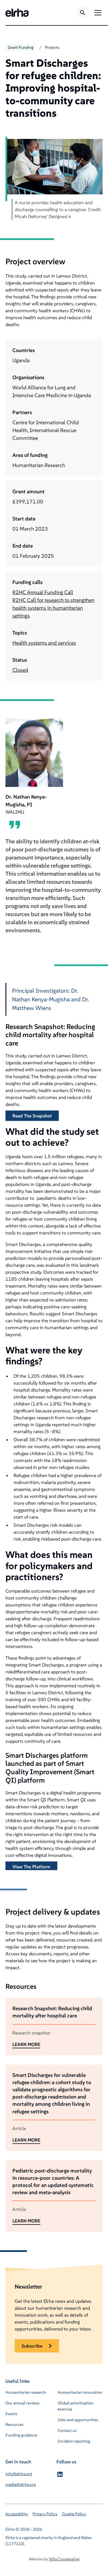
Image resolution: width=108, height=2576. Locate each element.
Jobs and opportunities (78, 2420)
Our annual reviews (22, 2403)
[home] (17, 13)
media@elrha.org (21, 2484)
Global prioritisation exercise (76, 2406)
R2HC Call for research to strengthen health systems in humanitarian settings (53, 608)
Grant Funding (21, 47)
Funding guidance (21, 2435)
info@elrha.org (19, 2474)
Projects (52, 47)
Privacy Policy (45, 2514)
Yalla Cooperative (64, 2559)
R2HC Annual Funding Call (43, 592)
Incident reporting (74, 2441)
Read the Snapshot (32, 1116)
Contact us (67, 2430)
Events (11, 2414)
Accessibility (17, 2514)
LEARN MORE (26, 2044)
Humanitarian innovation (80, 2392)
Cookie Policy (74, 2514)
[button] (97, 13)
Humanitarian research (26, 2392)
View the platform (31, 1867)
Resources (14, 2424)
